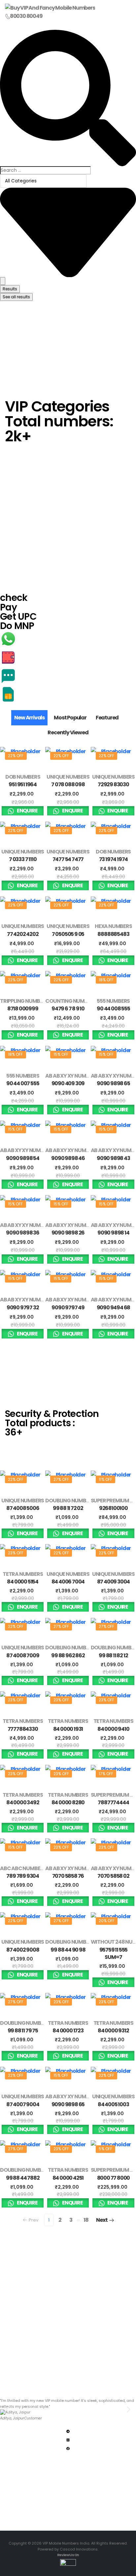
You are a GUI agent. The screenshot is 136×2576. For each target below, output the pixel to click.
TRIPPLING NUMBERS (24, 1001)
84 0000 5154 (23, 1582)
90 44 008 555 (113, 1009)
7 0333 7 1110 (23, 859)
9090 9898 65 (113, 1083)
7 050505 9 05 (68, 934)
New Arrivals (29, 718)
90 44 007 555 (23, 1083)
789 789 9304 (23, 1876)
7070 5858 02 (113, 1876)
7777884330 (23, 1729)
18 (86, 2220)
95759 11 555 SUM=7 (114, 1953)
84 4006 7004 (68, 1582)
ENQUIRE (27, 811)
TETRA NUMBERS (23, 1574)
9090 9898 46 (68, 1158)
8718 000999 (23, 1009)
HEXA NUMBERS (113, 926)
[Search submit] (3, 281)
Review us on (68, 2555)
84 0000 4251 (68, 2178)
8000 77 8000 (114, 2178)
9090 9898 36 (23, 1233)
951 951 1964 (23, 784)
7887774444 (113, 1802)
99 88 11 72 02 (68, 1508)
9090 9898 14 (113, 1233)
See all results (16, 297)
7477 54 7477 (68, 859)
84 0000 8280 (68, 1802)
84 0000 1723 (68, 2031)
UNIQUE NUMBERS (68, 777)
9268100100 (113, 1508)
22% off (16, 756)
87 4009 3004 (114, 1582)
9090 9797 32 (23, 1308)
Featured (107, 718)
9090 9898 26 (68, 1233)
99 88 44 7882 (23, 2178)
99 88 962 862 (68, 1655)
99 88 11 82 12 (113, 1655)
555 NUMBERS (113, 1001)
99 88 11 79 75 (23, 2031)
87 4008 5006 (23, 1508)
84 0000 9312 (113, 2031)
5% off (105, 2149)
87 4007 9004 (23, 2104)
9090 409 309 (68, 1083)
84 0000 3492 (23, 1802)
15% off (61, 1054)
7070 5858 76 (68, 1876)
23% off (16, 1553)
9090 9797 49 (68, 1308)
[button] (7, 2410)
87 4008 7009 (23, 1655)
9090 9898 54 (23, 1158)
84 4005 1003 (113, 2104)
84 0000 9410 (113, 1729)
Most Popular (70, 718)
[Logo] (50, 8)
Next (102, 2220)
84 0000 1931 (68, 1729)
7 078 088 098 (68, 784)
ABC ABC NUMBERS (23, 1868)
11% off (105, 1479)
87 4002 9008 (23, 1950)
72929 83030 (113, 784)
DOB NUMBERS (23, 777)
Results (10, 289)
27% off (61, 1479)
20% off (107, 1921)
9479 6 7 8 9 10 (68, 1009)
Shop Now (17, 447)
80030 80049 (26, 16)
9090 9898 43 (113, 1158)
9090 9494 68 (114, 1308)
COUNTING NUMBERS (71, 1001)
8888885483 (113, 934)
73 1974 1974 (114, 859)
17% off (106, 1774)
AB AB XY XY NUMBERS (71, 1076)
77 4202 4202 (23, 934)
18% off (106, 980)
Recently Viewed (68, 732)
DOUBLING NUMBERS (70, 1501)
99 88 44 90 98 (68, 1950)
